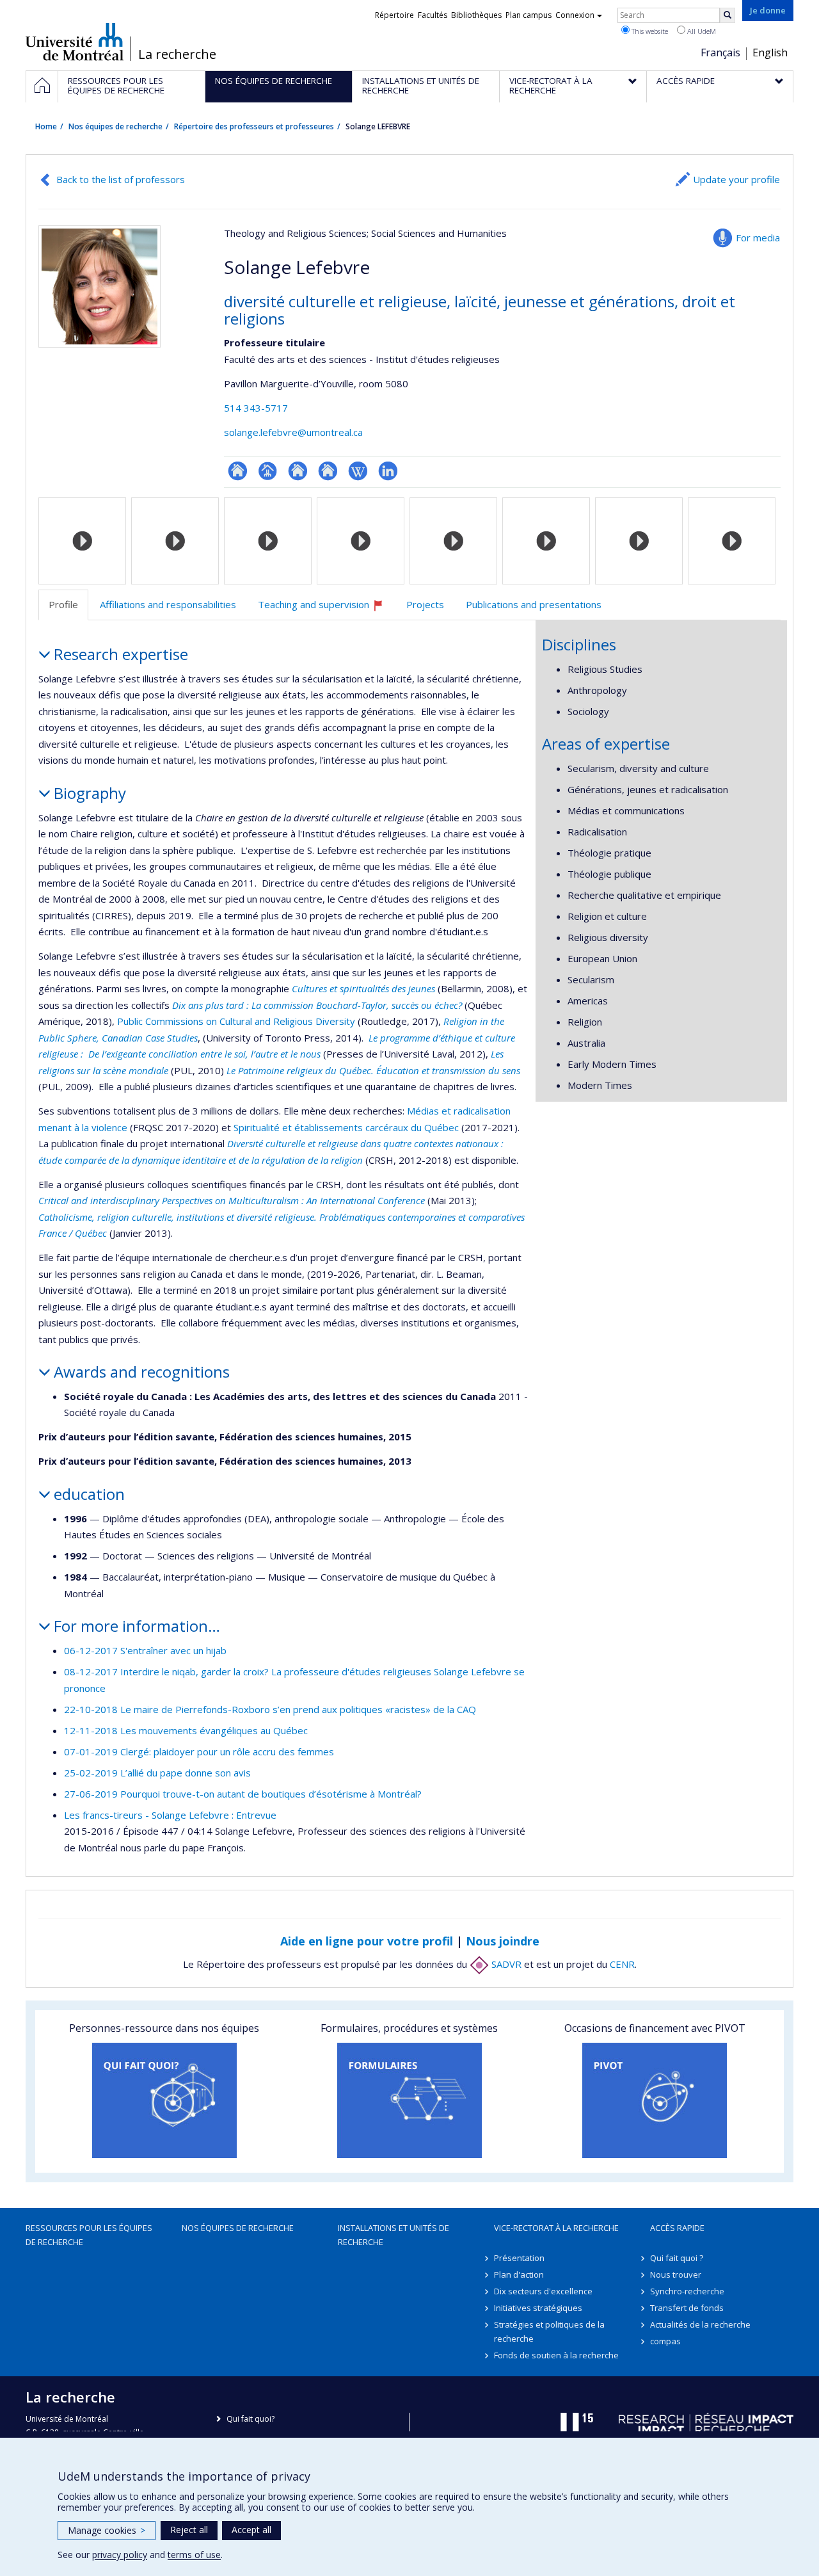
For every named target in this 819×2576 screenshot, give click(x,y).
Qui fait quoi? (250, 2419)
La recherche (177, 54)
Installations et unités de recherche (394, 2235)
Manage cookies (107, 2530)
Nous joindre (503, 1941)
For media (758, 237)
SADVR (505, 1964)
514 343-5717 (256, 408)
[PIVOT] (655, 2100)
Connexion (575, 15)
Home (46, 126)
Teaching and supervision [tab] (326, 609)
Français (720, 52)
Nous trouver (676, 2274)
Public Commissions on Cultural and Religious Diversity (236, 1021)
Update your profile (736, 179)
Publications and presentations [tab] (534, 604)
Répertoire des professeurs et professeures (254, 126)
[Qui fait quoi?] (164, 2100)
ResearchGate (238, 471)
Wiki (358, 471)
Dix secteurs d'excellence (543, 2291)
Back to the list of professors (121, 179)
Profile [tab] (63, 604)
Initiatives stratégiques (538, 2308)
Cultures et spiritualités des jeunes (363, 988)
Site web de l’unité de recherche (298, 471)
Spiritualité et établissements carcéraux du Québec (346, 1127)
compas (665, 2341)
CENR (622, 1964)
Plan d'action (519, 2274)
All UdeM (701, 31)
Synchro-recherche (687, 2291)
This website (649, 31)
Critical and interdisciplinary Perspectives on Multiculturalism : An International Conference (232, 1200)
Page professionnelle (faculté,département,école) (268, 471)
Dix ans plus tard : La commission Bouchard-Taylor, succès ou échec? (317, 1005)
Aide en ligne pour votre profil (367, 1941)
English (770, 52)
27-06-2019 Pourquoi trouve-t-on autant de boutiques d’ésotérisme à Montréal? (243, 1794)
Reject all (189, 2530)
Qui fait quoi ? (677, 2258)
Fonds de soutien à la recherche (556, 2355)
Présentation (519, 2258)
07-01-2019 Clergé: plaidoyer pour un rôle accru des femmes (199, 1751)
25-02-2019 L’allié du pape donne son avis (157, 1773)
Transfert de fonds (687, 2308)
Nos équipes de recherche (115, 126)
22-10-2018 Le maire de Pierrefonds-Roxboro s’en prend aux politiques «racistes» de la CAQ (270, 1709)
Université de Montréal (75, 42)
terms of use (194, 2555)
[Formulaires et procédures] (409, 2100)
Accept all (251, 2530)
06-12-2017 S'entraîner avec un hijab (145, 1650)
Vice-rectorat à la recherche (556, 2228)
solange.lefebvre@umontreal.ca (293, 432)
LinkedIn (388, 471)
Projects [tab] (425, 604)
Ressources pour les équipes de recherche (89, 2235)
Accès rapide (677, 2228)
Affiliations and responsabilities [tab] (168, 604)
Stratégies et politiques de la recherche (549, 2331)
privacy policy (120, 2555)
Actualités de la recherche (700, 2324)
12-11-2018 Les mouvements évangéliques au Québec (186, 1730)
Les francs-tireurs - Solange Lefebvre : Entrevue (170, 1815)
